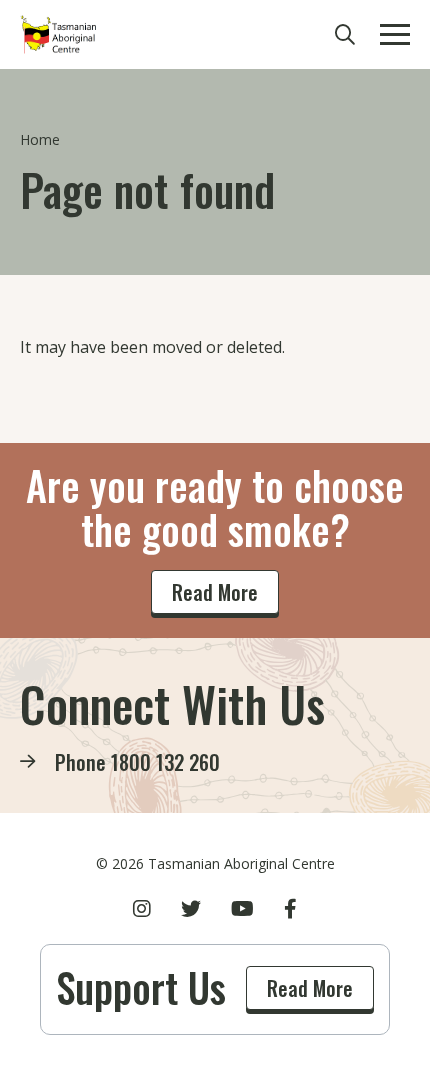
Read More (215, 592)
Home (40, 139)
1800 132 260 (165, 762)
